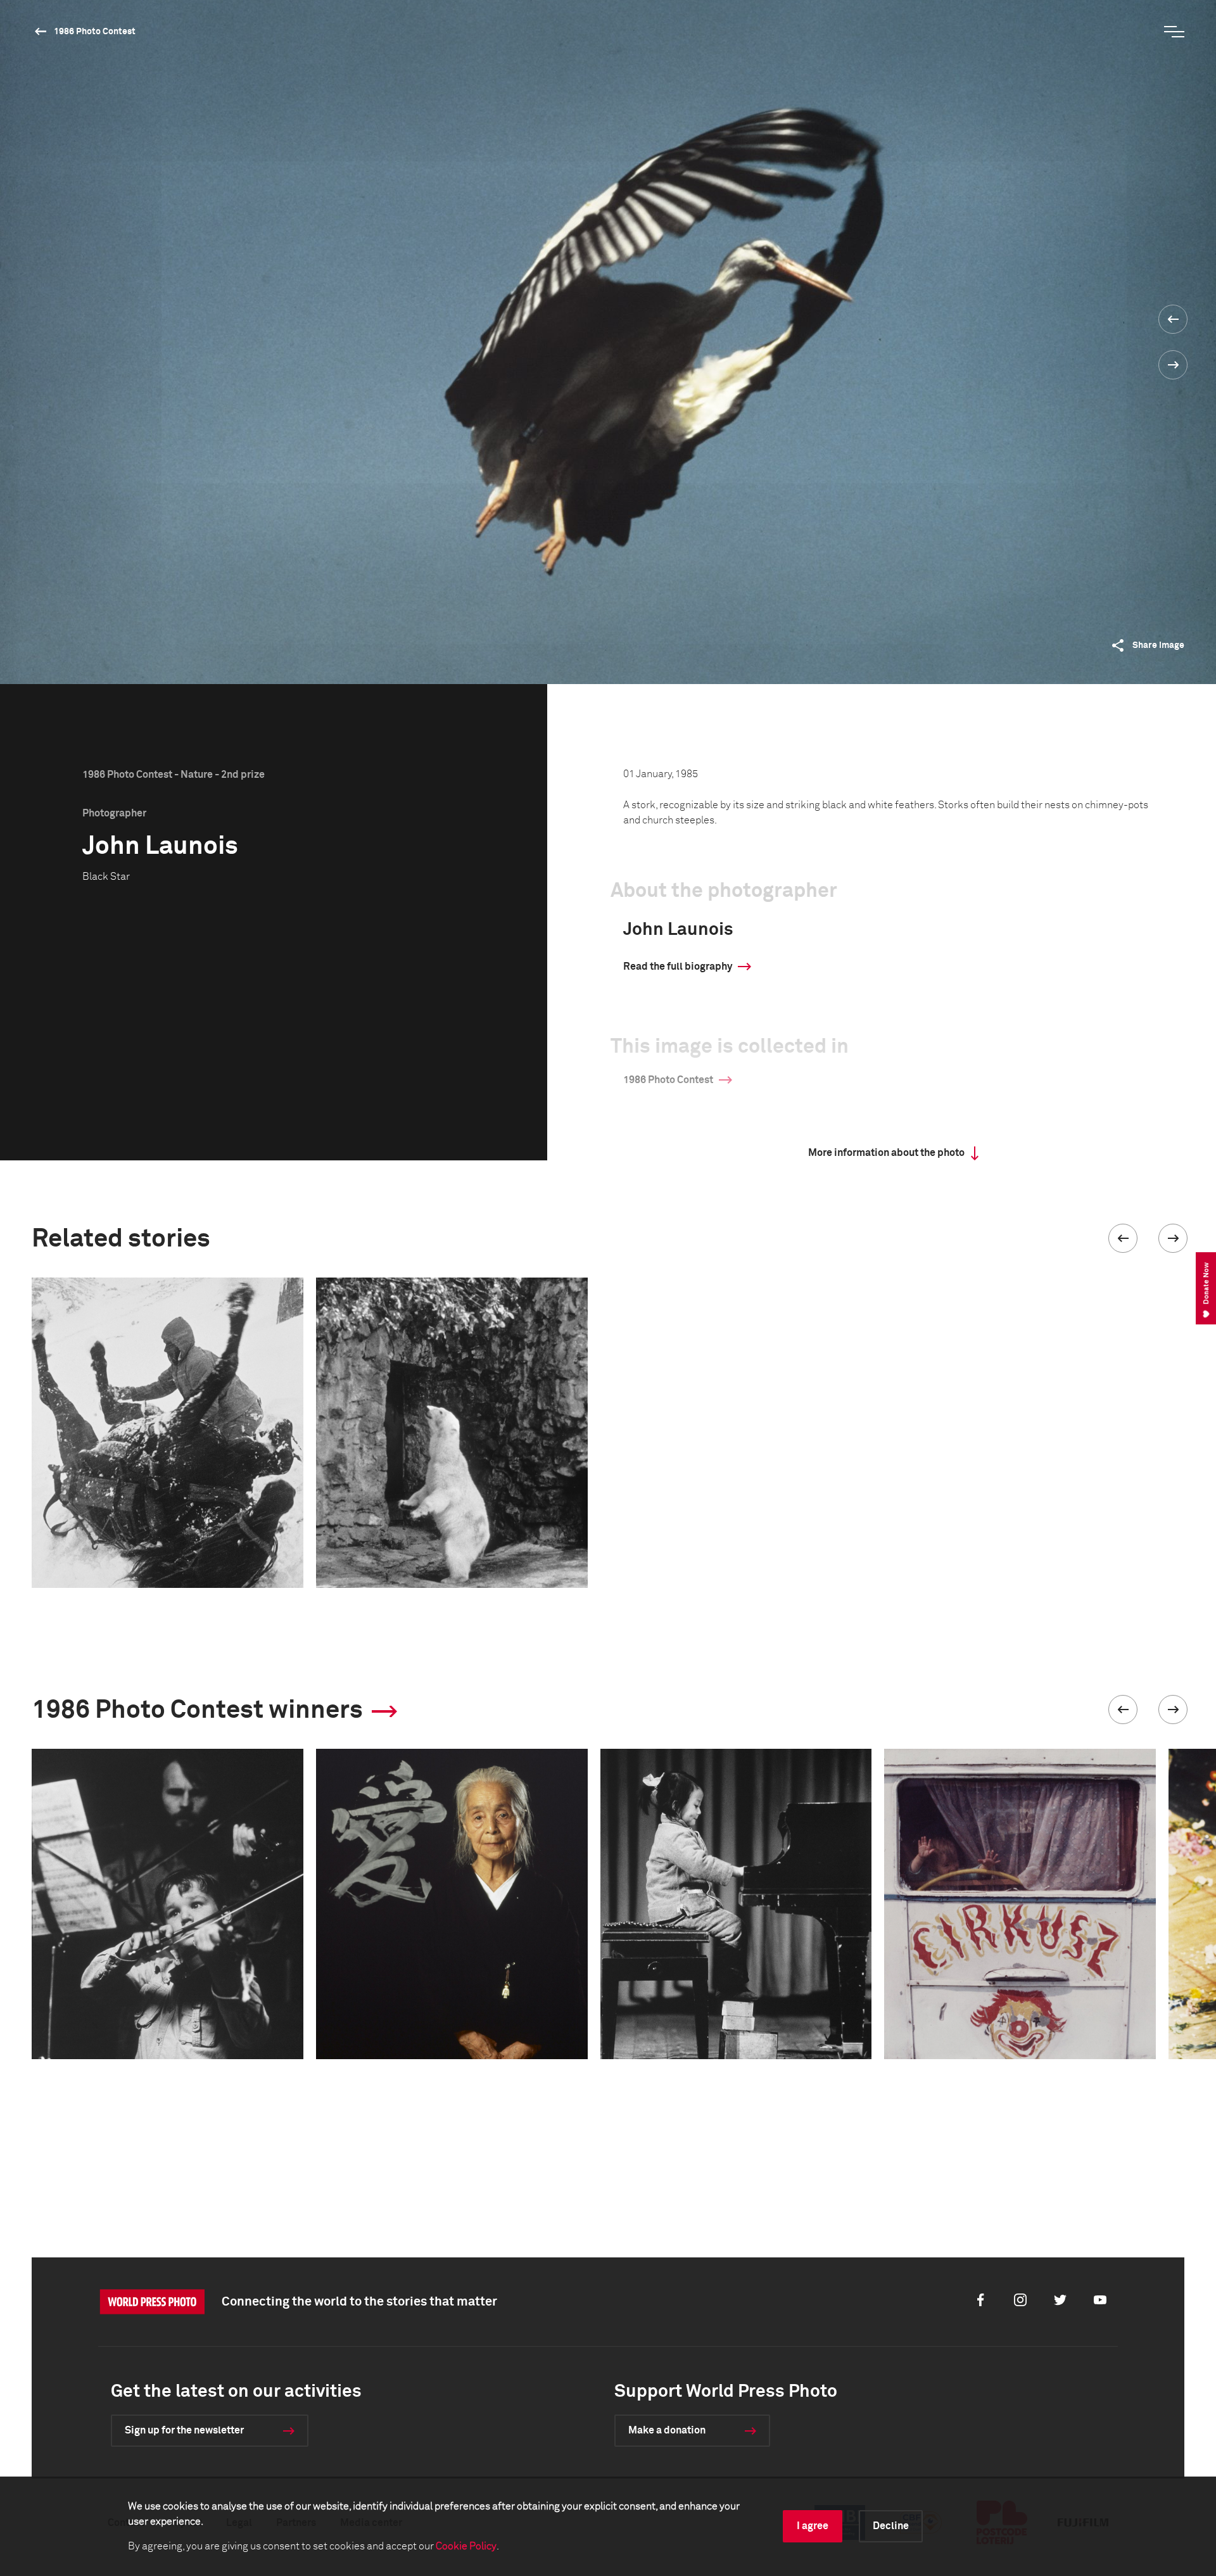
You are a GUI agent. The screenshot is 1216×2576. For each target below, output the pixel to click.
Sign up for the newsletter (184, 2430)
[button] (1123, 1238)
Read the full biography (678, 967)
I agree (813, 2526)
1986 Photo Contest (95, 32)
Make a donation (667, 2430)
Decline (891, 2526)
